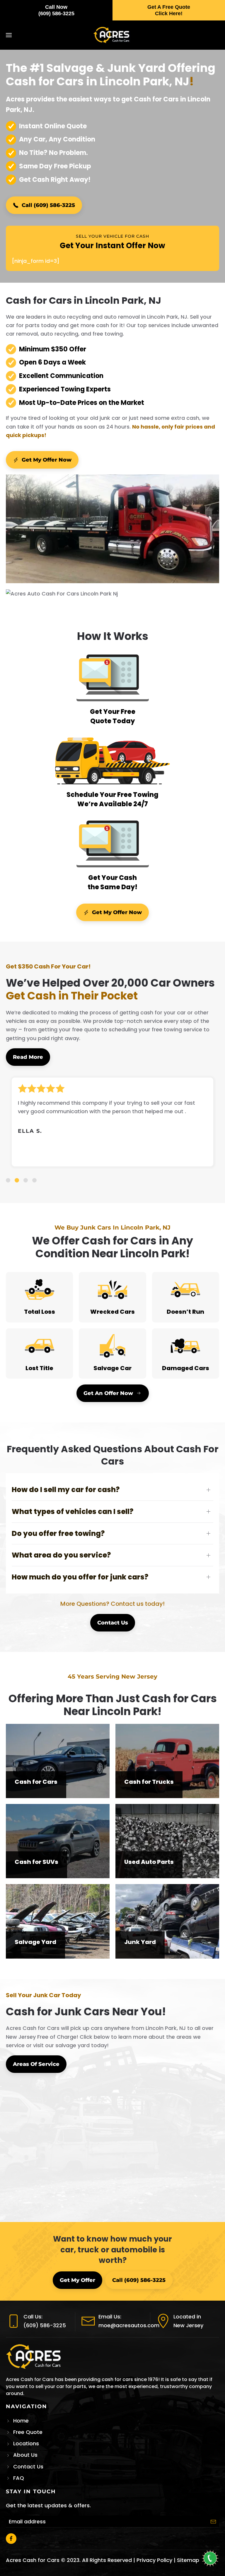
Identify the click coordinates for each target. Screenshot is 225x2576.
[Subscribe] (213, 2522)
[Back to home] (113, 35)
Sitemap (188, 2560)
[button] (9, 35)
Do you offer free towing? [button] (58, 1533)
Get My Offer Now (47, 460)
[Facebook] (11, 2539)
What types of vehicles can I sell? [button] (73, 1511)
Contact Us (113, 1623)
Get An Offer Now (108, 1393)
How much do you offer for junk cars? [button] (80, 1577)
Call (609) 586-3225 (48, 205)
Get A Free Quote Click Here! (169, 10)
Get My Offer (77, 2280)
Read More (28, 1057)
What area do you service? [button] (61, 1555)
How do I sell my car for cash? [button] (66, 1490)
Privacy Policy (154, 2560)
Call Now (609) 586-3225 (56, 10)
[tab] (8, 1180)
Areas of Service (36, 2064)
